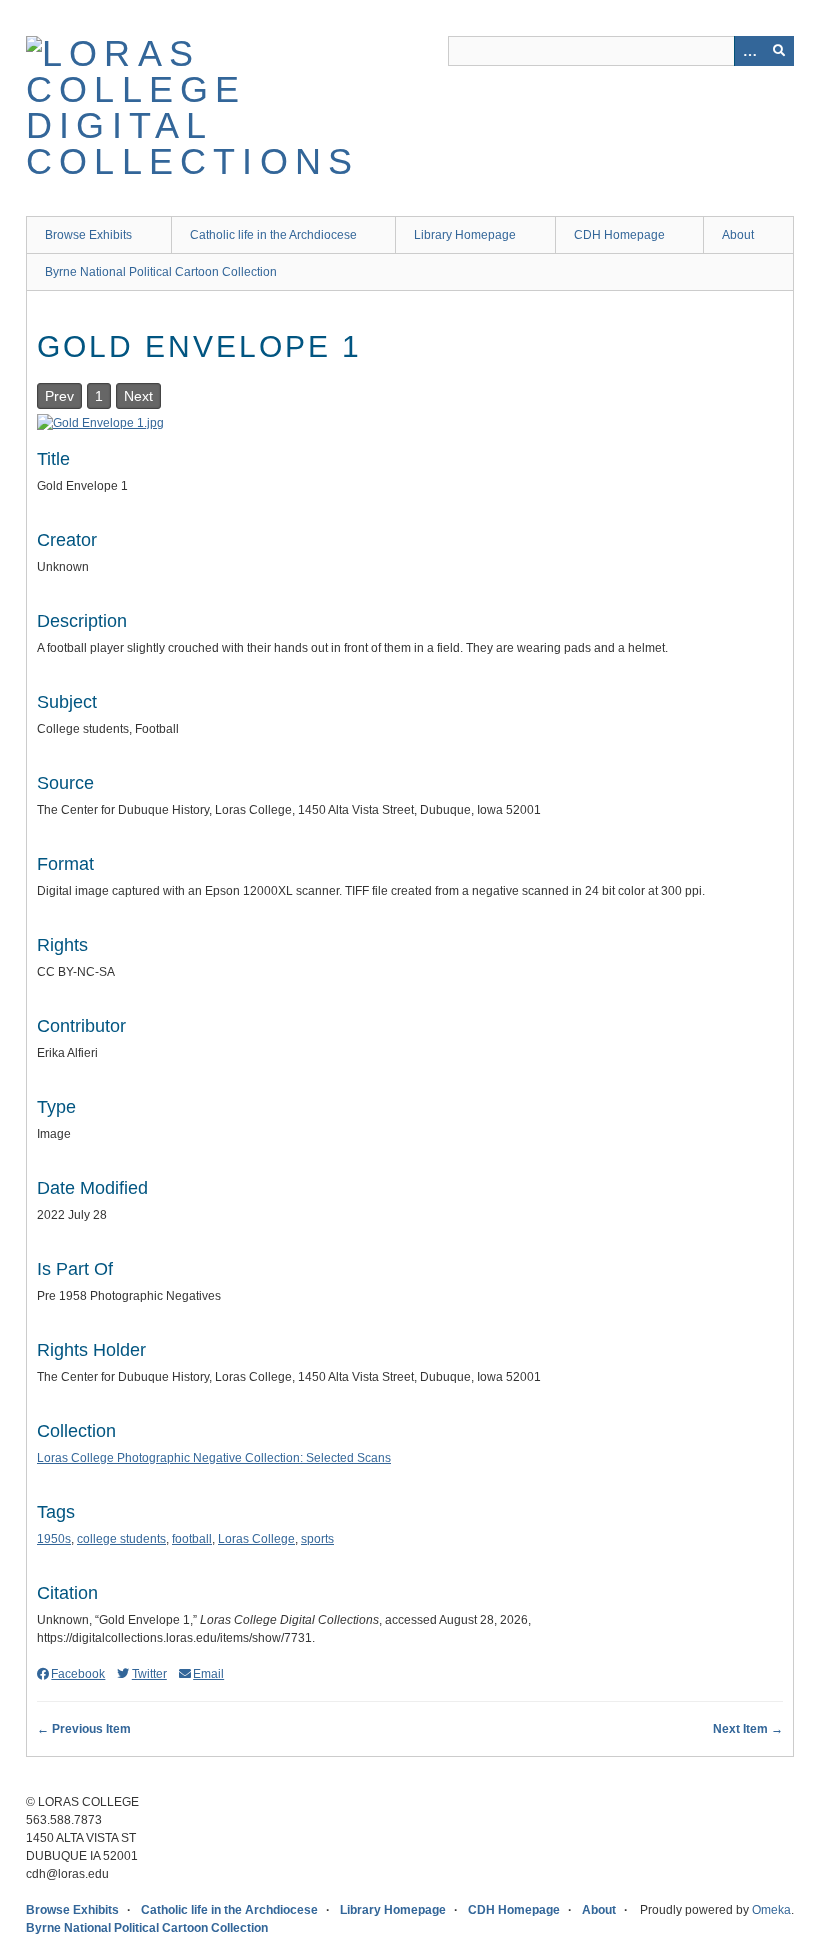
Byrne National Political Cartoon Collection (161, 272)
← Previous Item (84, 1729)
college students (121, 1539)
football (192, 1539)
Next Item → (748, 1729)
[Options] (749, 51)
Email (208, 1674)
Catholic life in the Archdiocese (273, 235)
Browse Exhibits (88, 235)
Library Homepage (465, 235)
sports (317, 1539)
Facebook (78, 1674)
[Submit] (779, 51)
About (738, 235)
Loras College (256, 1539)
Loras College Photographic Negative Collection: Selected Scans (214, 1458)
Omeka (771, 1910)
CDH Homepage (619, 235)
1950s (54, 1539)
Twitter (149, 1674)
